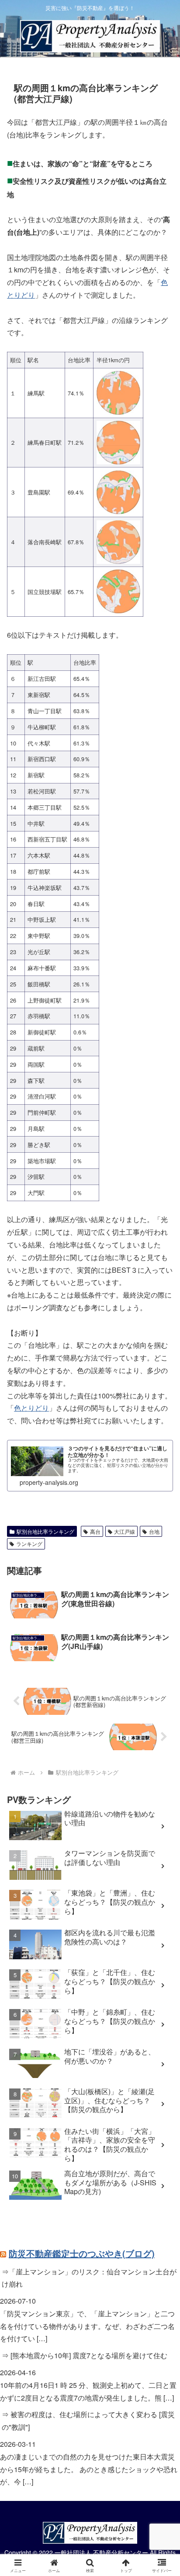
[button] (162, 1669)
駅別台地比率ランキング (45, 1531)
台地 (154, 1531)
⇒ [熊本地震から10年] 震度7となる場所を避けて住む (85, 2355)
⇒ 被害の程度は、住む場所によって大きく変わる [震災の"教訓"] (88, 2421)
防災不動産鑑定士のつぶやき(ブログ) (82, 2253)
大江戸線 (125, 1531)
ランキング (29, 1544)
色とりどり (31, 1408)
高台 (95, 1531)
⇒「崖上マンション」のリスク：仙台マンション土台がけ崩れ (89, 2278)
